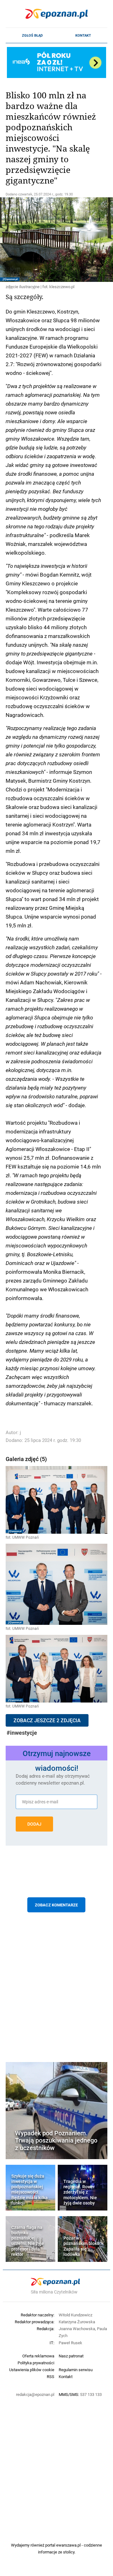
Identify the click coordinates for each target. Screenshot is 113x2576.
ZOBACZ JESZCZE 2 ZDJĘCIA (47, 1720)
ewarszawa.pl (68, 2545)
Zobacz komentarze (56, 1905)
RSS (51, 2376)
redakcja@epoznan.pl (35, 2394)
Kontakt (83, 35)
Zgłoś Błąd (32, 35)
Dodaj (34, 1824)
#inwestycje (22, 1733)
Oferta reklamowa (38, 2356)
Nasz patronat (71, 2356)
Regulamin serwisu (76, 2370)
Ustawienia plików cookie (32, 2370)
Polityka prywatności (36, 2363)
